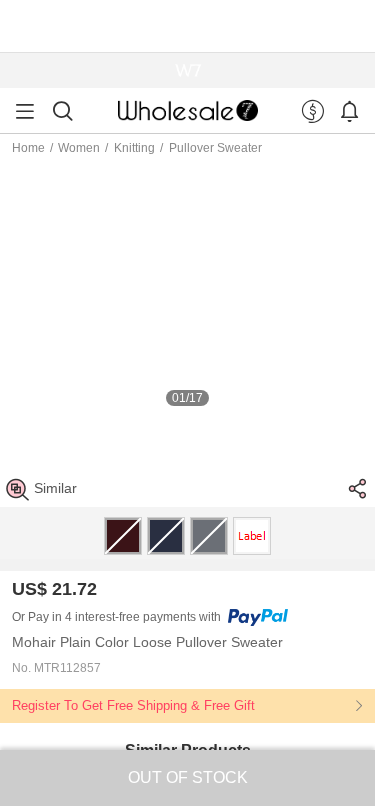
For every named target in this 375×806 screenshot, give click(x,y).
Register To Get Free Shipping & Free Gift (133, 705)
